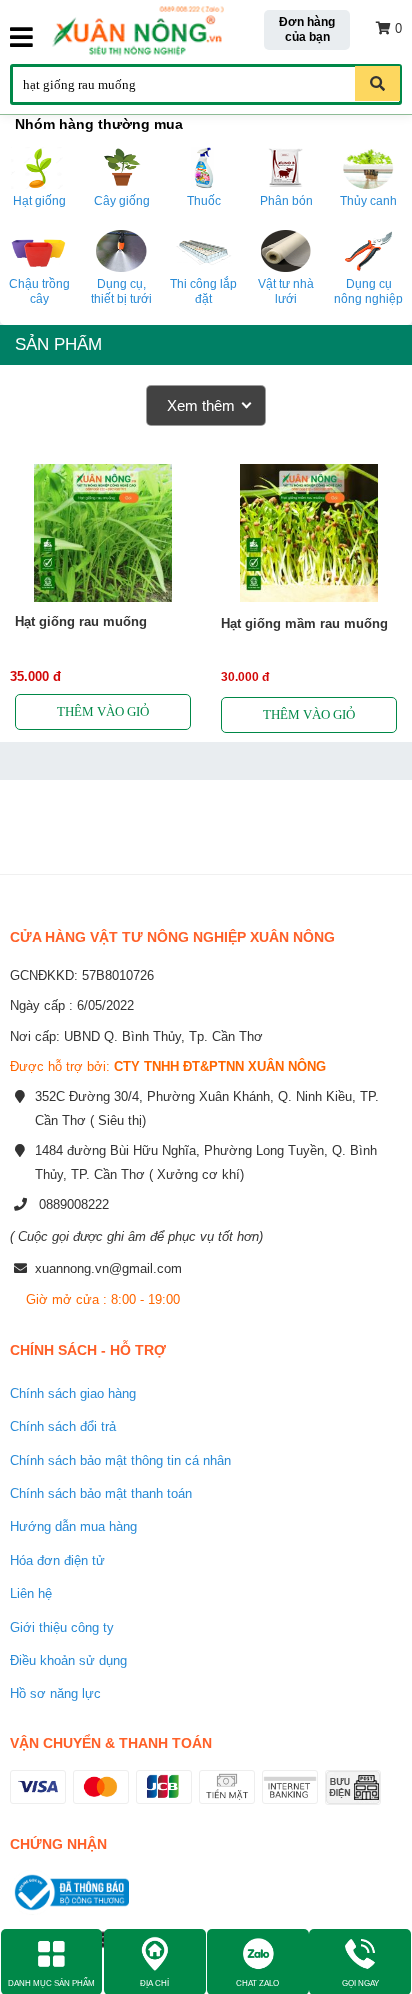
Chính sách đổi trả (63, 1426)
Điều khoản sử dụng (68, 1660)
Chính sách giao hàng (73, 1393)
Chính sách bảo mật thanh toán (101, 1493)
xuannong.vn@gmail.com (108, 1268)
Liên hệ (31, 1593)
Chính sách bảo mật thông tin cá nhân (120, 1460)
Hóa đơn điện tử (57, 1560)
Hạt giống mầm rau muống (304, 623)
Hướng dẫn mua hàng (73, 1526)
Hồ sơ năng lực (55, 1693)
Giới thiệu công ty (62, 1627)
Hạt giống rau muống (81, 621)
